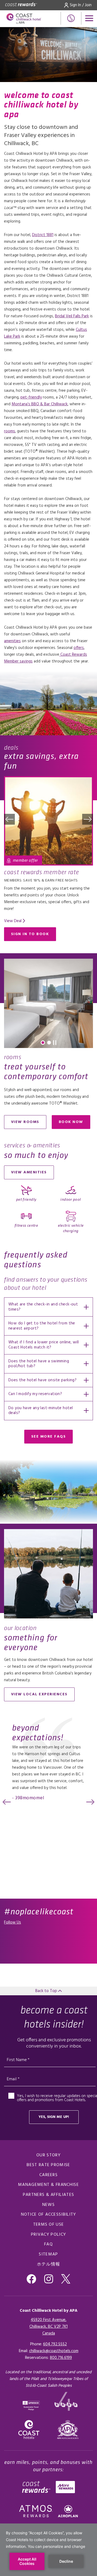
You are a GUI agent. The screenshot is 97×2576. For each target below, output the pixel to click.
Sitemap (48, 2254)
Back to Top (47, 1991)
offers (79, 648)
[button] (9, 819)
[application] (48, 2550)
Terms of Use (49, 2225)
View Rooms (25, 1122)
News (48, 2205)
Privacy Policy (48, 2235)
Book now (75, 1123)
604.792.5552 (55, 2344)
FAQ (48, 2244)
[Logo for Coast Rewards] (21, 5)
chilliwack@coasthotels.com (54, 2351)
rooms (10, 431)
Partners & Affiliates (48, 2195)
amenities (12, 641)
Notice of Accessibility (49, 2215)
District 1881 (43, 235)
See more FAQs (49, 1437)
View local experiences (39, 1694)
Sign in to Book (30, 934)
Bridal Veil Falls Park (72, 316)
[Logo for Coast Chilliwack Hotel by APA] (24, 19)
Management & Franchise (48, 2185)
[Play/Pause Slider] (55, 1043)
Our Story (48, 2155)
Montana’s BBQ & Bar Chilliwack (40, 404)
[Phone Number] (71, 18)
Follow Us (13, 1922)
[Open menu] (89, 18)
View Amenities (29, 1172)
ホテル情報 (49, 2264)
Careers (48, 2175)
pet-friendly (31, 397)
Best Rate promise (48, 2165)
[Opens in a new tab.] (68, 2430)
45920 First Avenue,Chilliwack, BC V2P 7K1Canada (48, 2327)
